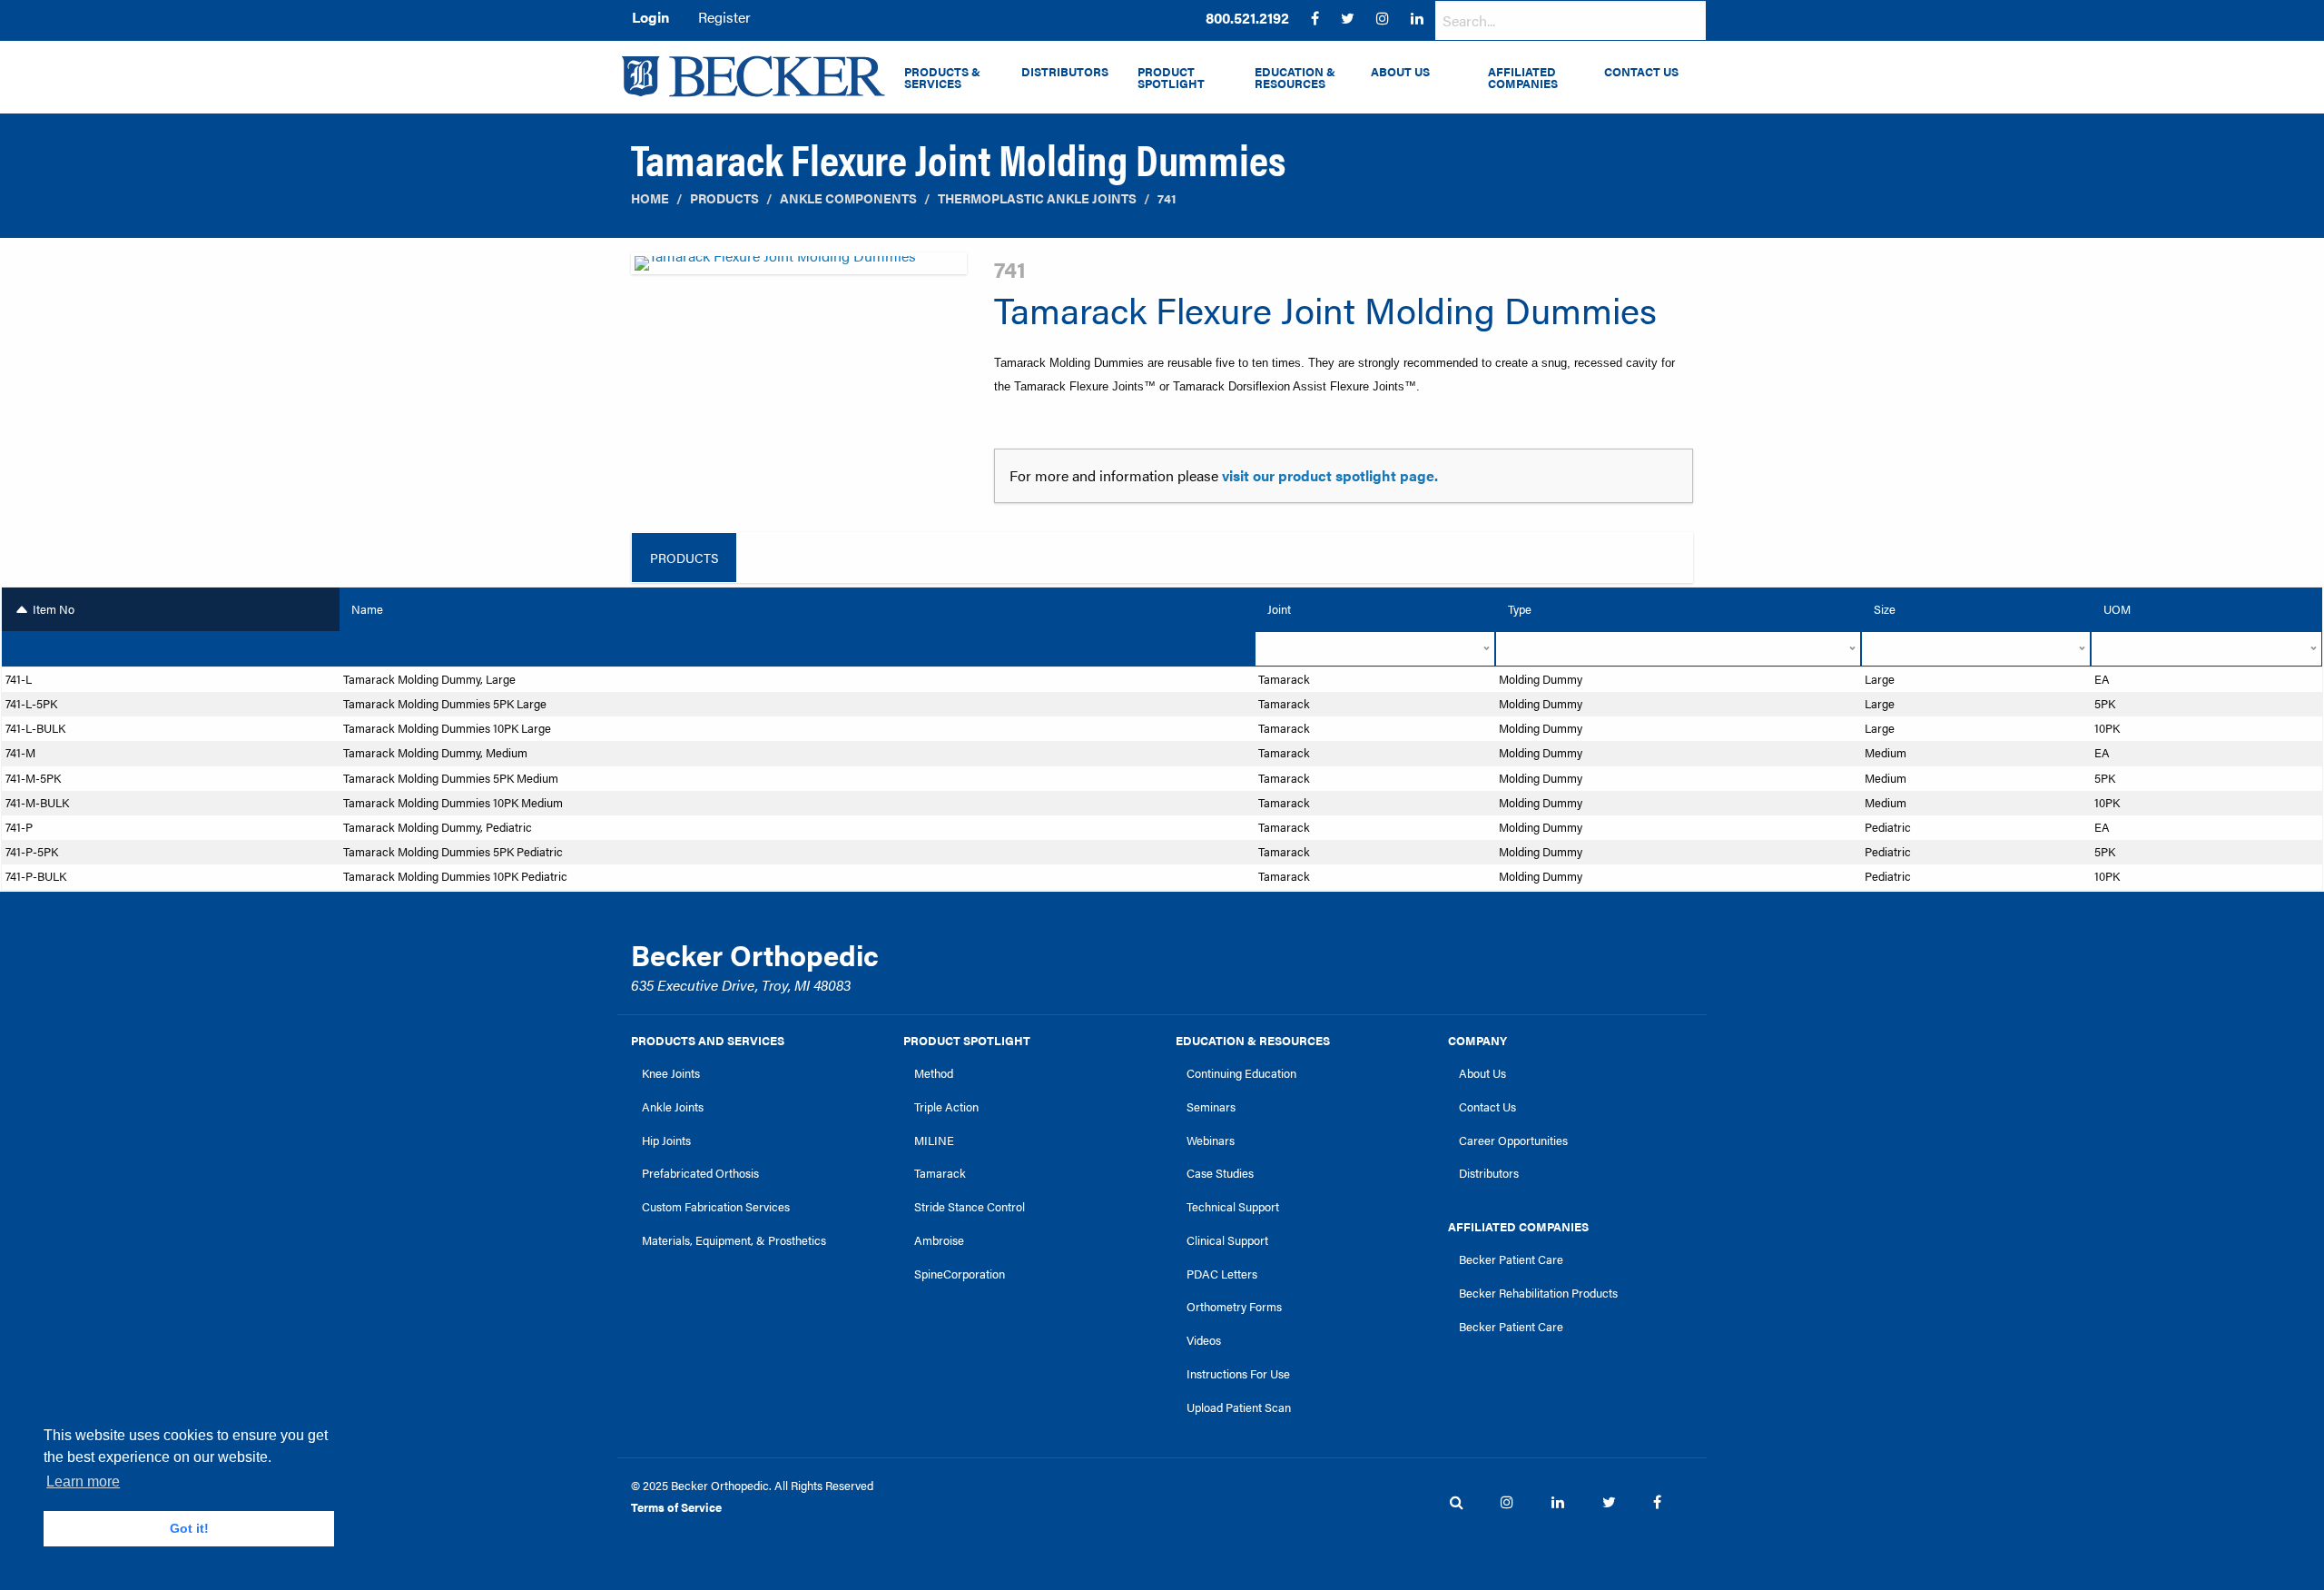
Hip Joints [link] (666, 1141)
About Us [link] (1482, 1073)
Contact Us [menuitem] (1641, 72)
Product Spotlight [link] (967, 1041)
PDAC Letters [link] (1222, 1274)
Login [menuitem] (650, 17)
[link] (1247, 18)
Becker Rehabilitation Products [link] (1538, 1293)
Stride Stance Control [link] (970, 1207)
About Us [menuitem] (1400, 72)
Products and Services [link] (708, 1041)
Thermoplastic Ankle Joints (1037, 198)
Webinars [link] (1211, 1141)
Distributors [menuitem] (1065, 72)
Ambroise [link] (939, 1240)
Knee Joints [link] (671, 1073)
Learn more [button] (83, 1481)
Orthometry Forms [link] (1234, 1307)
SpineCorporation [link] (960, 1274)
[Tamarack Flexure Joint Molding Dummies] (799, 268)
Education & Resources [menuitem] (1295, 78)
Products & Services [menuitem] (942, 78)
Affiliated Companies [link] (1518, 1227)
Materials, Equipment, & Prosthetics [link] (734, 1240)
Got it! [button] (189, 1528)
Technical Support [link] (1233, 1207)
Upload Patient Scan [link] (1239, 1407)
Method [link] (934, 1073)
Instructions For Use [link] (1238, 1374)
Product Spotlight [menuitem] (1171, 78)
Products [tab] (684, 558)
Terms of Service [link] (676, 1507)
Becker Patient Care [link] (1511, 1259)
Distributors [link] (1489, 1173)
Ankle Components (848, 198)
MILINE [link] (934, 1141)
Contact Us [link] (1487, 1107)
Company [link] (1477, 1041)
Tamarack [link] (940, 1173)
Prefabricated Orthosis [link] (700, 1173)
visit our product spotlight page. (1330, 475)
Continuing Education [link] (1241, 1073)
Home (650, 198)
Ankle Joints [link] (673, 1107)
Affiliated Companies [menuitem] (1523, 78)
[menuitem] (1247, 18)
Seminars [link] (1211, 1107)
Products (724, 198)
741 (1167, 198)
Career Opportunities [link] (1513, 1141)
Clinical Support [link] (1227, 1240)
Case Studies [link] (1220, 1173)
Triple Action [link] (946, 1107)
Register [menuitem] (724, 17)
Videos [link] (1204, 1340)
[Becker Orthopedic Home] (753, 76)
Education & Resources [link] (1253, 1041)
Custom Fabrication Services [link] (716, 1207)
